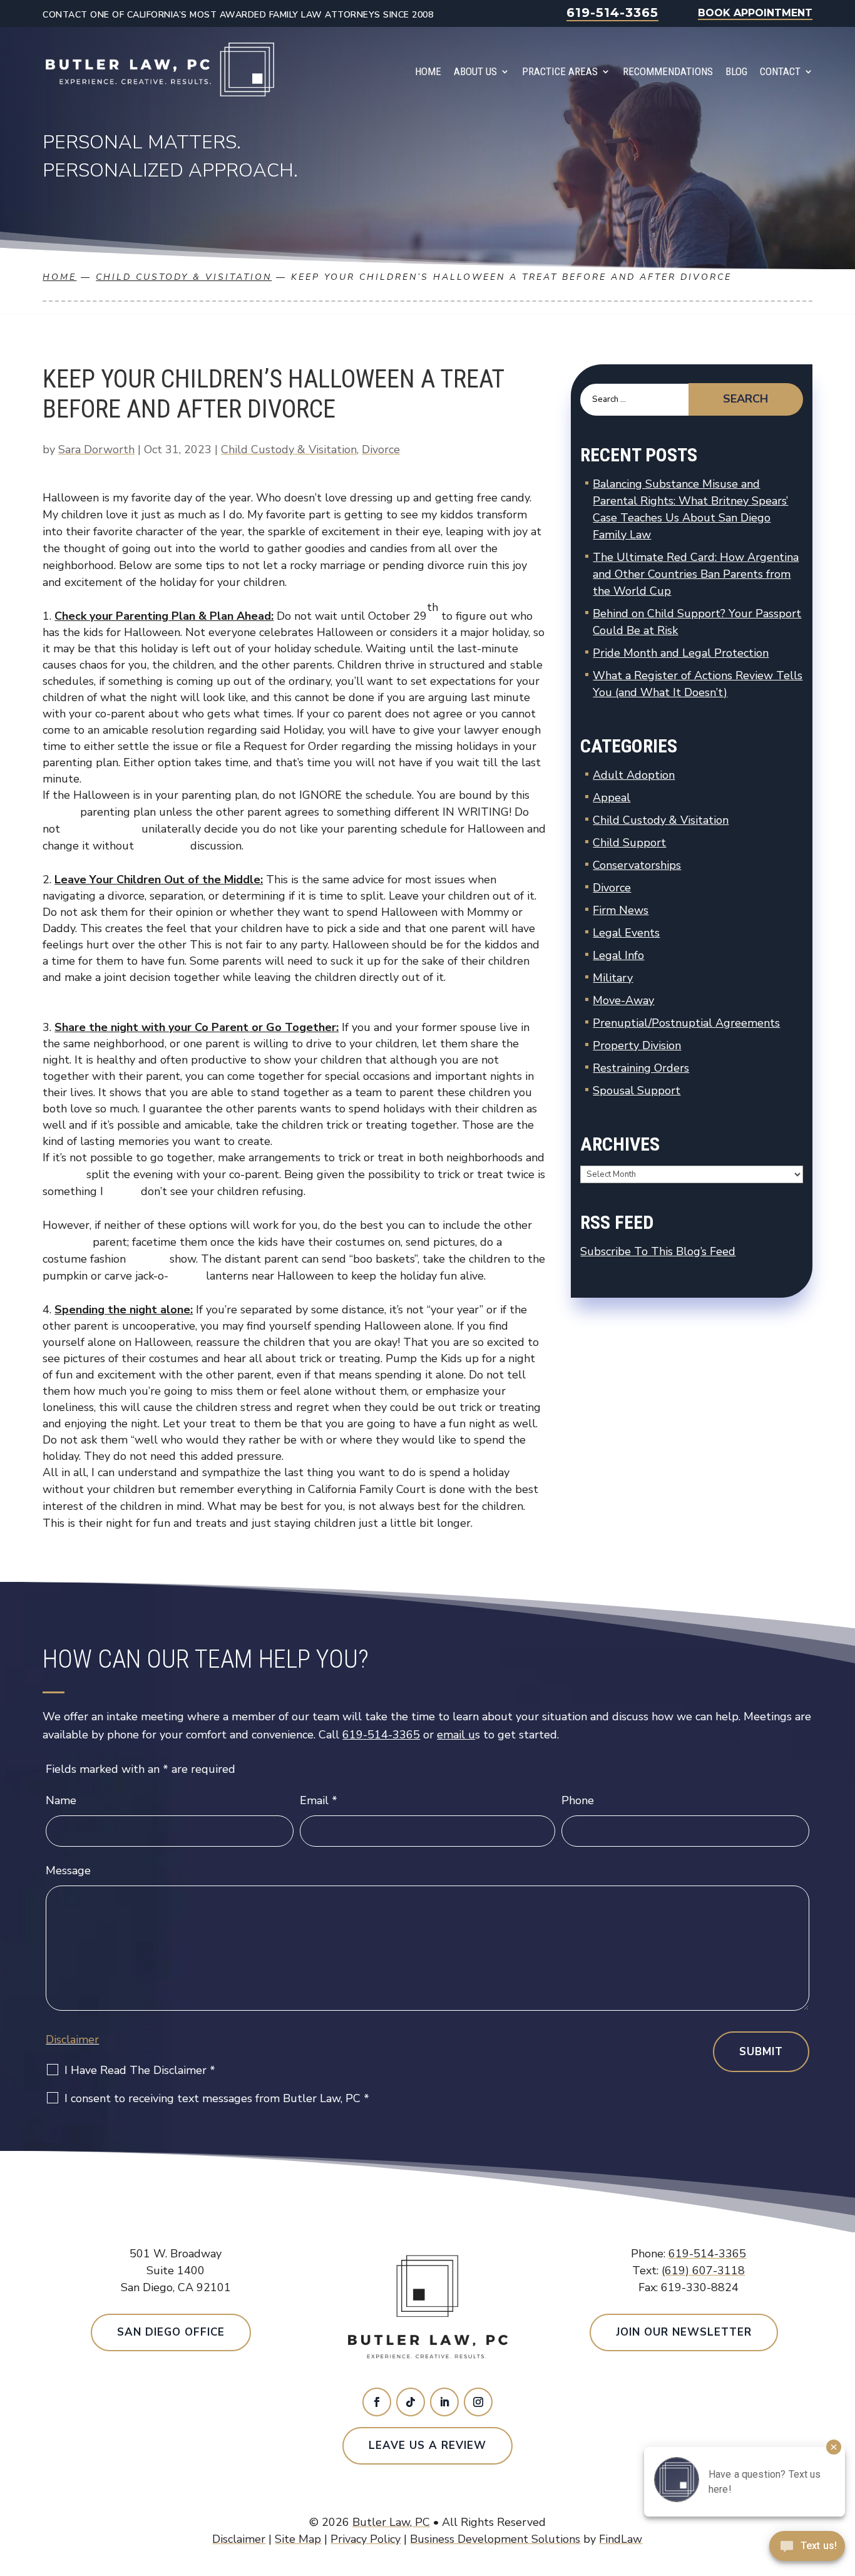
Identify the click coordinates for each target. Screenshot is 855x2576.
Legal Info (618, 955)
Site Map (298, 2539)
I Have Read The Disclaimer (140, 2070)
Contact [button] (780, 71)
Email (319, 1800)
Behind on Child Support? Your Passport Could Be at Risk (697, 622)
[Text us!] (807, 2550)
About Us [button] (475, 71)
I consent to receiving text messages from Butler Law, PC (217, 2098)
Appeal (612, 798)
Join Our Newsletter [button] (684, 2332)
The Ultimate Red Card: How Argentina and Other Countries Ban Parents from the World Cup (696, 574)
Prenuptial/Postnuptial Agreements (686, 1023)
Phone (578, 1800)
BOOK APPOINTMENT (755, 13)
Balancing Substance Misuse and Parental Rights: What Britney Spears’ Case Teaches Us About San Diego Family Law (690, 509)
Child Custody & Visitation (289, 449)
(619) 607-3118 (703, 2271)
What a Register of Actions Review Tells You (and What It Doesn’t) (698, 684)
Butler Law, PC (391, 2522)
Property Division (637, 1045)
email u (456, 1735)
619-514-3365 (612, 13)
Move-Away (623, 1000)
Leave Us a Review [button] (427, 2445)
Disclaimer (72, 2040)
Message (68, 1870)
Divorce (381, 449)
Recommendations (668, 71)
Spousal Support (637, 1090)
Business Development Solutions (495, 2539)
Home (428, 71)
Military (613, 978)
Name (61, 1800)
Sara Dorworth (96, 449)
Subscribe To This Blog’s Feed (658, 1251)
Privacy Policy (366, 2539)
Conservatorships (637, 865)
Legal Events (626, 933)
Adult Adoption (634, 775)
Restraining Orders (641, 1068)
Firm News (621, 910)
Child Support (629, 843)
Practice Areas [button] (560, 71)
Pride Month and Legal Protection (681, 653)
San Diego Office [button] (171, 2332)
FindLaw (621, 2539)
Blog (736, 71)
